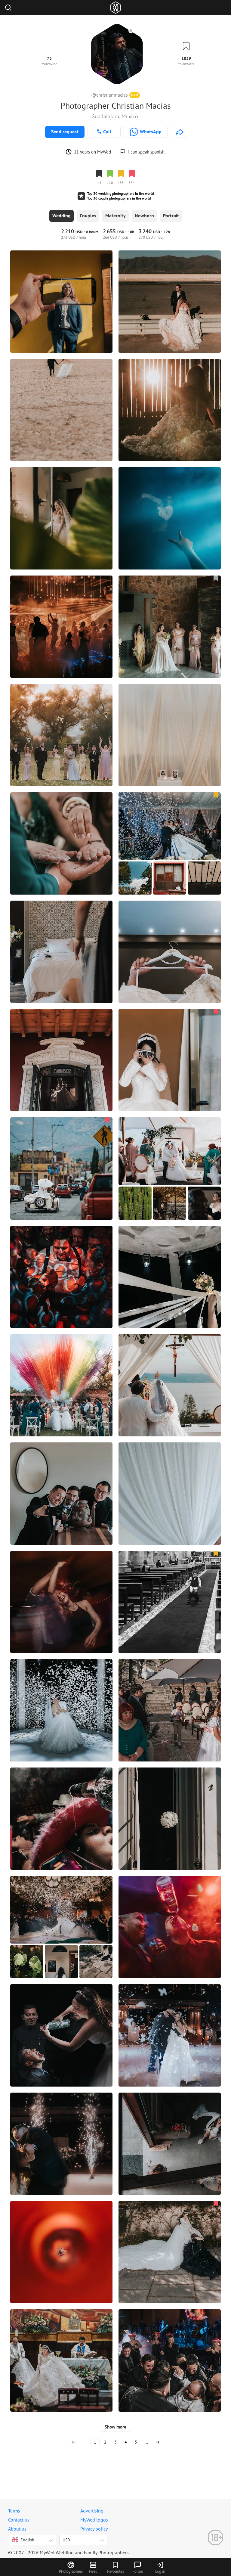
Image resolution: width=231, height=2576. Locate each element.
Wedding (62, 216)
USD (66, 2540)
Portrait (171, 216)
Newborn (144, 216)
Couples (88, 216)
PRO (135, 95)
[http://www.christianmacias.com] (180, 132)
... (146, 2442)
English (27, 2540)
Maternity (115, 216)
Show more (115, 2427)
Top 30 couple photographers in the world (119, 198)
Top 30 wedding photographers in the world (120, 193)
